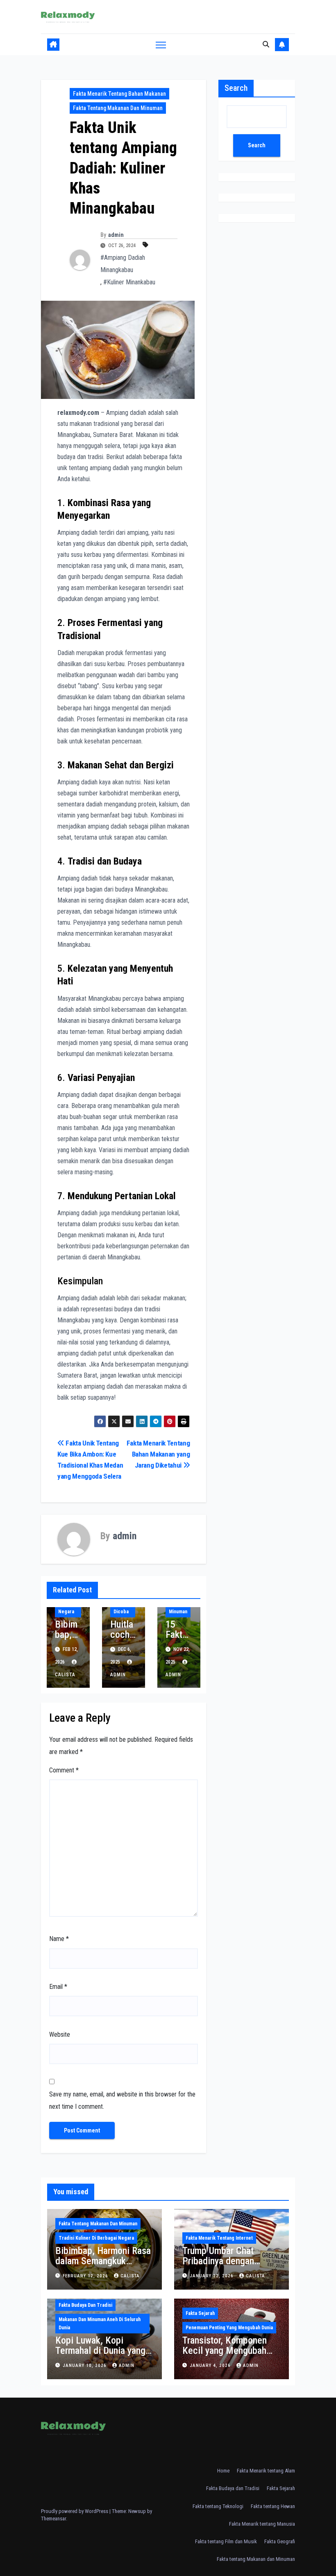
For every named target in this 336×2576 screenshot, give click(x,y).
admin (116, 235)
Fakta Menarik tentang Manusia (262, 2524)
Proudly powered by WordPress (75, 2511)
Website (60, 2034)
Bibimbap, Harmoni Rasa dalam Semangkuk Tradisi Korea (103, 2261)
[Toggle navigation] (161, 44)
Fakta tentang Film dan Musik (226, 2541)
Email (58, 1987)
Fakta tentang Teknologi (218, 2506)
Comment (64, 1770)
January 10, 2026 (85, 2365)
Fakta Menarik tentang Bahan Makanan (119, 94)
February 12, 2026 (86, 2276)
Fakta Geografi (280, 2541)
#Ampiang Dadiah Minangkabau (123, 264)
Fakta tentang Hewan (273, 2506)
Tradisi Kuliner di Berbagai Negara (96, 2238)
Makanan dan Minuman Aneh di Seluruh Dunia (100, 2324)
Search (236, 88)
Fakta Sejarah (200, 2313)
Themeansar (53, 2519)
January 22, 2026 (212, 2276)
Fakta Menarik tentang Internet (219, 2238)
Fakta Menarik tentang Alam (266, 2471)
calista (130, 2276)
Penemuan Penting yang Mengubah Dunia (229, 2328)
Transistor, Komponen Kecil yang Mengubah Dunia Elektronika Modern (225, 2356)
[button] (266, 44)
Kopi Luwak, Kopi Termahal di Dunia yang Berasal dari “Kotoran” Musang (100, 2356)
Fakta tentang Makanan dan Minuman (118, 108)
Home (223, 2471)
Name (59, 1939)
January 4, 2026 (211, 2365)
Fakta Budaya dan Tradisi (85, 2305)
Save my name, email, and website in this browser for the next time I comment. (122, 2100)
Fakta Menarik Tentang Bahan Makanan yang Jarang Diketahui (158, 1454)
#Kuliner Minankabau (129, 282)
